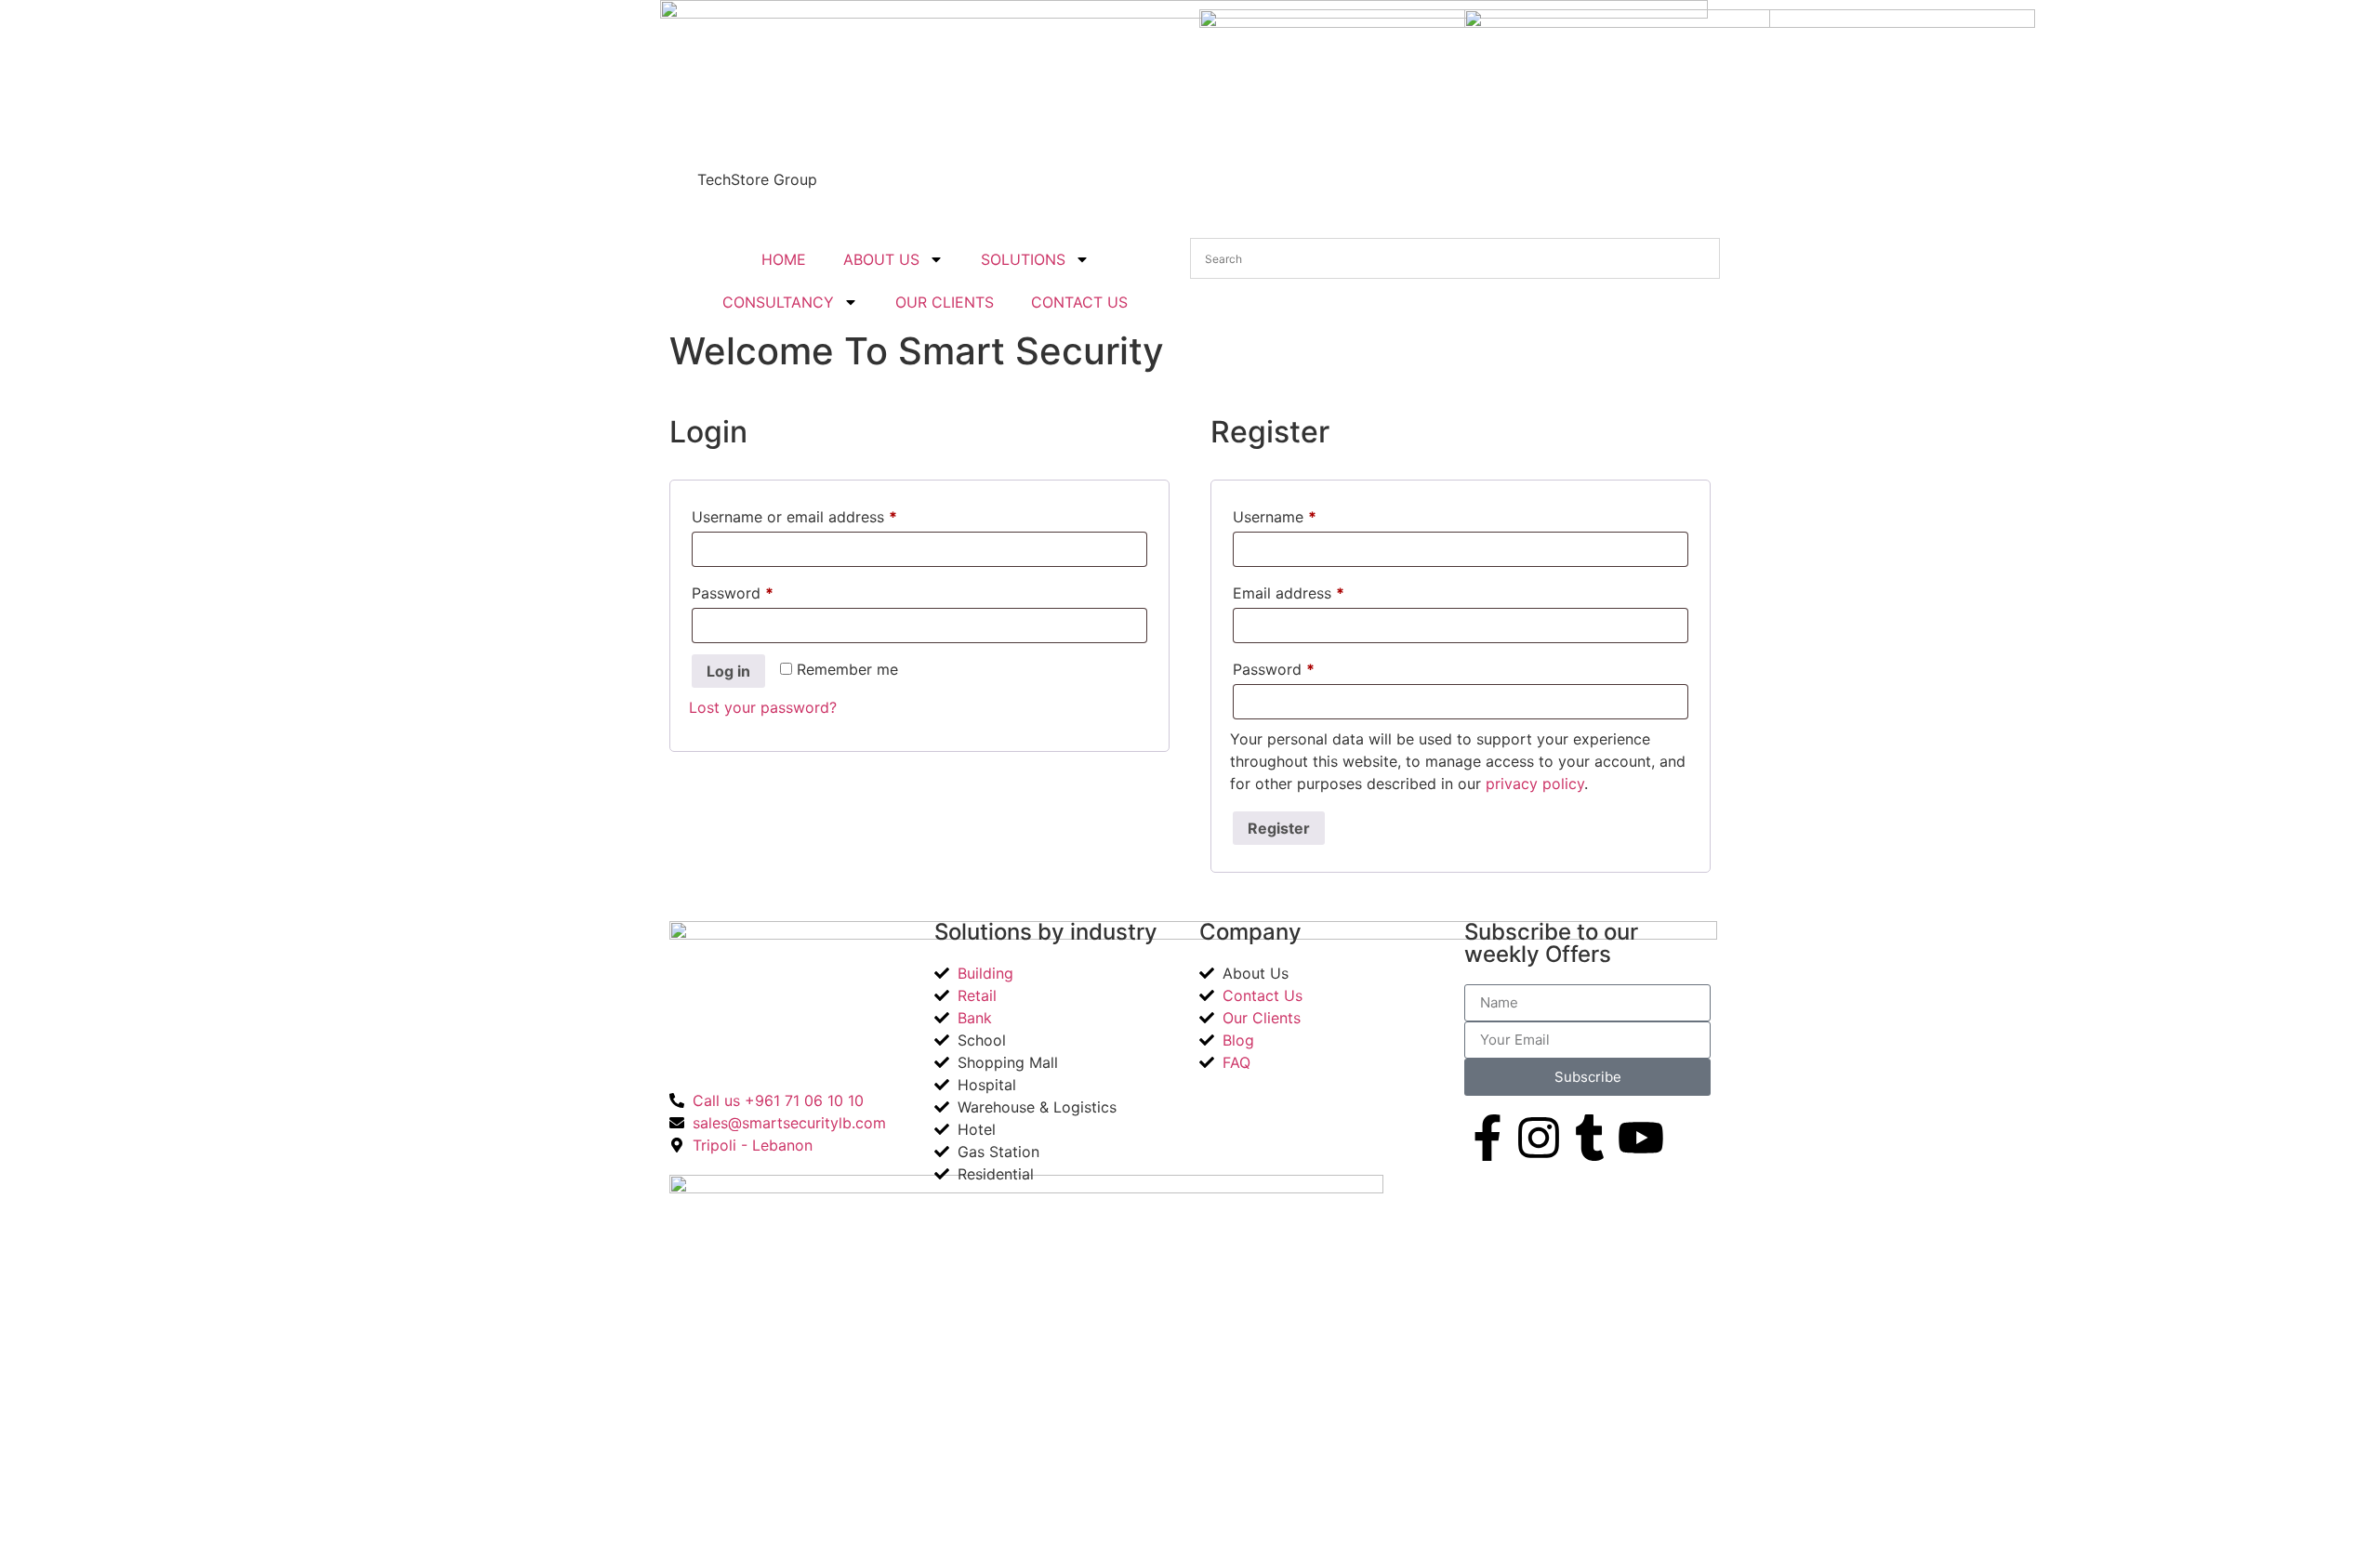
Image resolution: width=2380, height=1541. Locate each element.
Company (1250, 932)
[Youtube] (1641, 1138)
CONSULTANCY (778, 302)
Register (1279, 828)
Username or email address (825, 514)
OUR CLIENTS (945, 302)
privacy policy (1535, 784)
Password (763, 590)
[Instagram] (1539, 1138)
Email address (1319, 590)
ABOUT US (881, 259)
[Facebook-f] (1487, 1138)
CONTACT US (1079, 302)
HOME (784, 259)
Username (1305, 514)
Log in (728, 671)
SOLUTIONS (1023, 259)
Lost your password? (763, 707)
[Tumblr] (1590, 1138)
